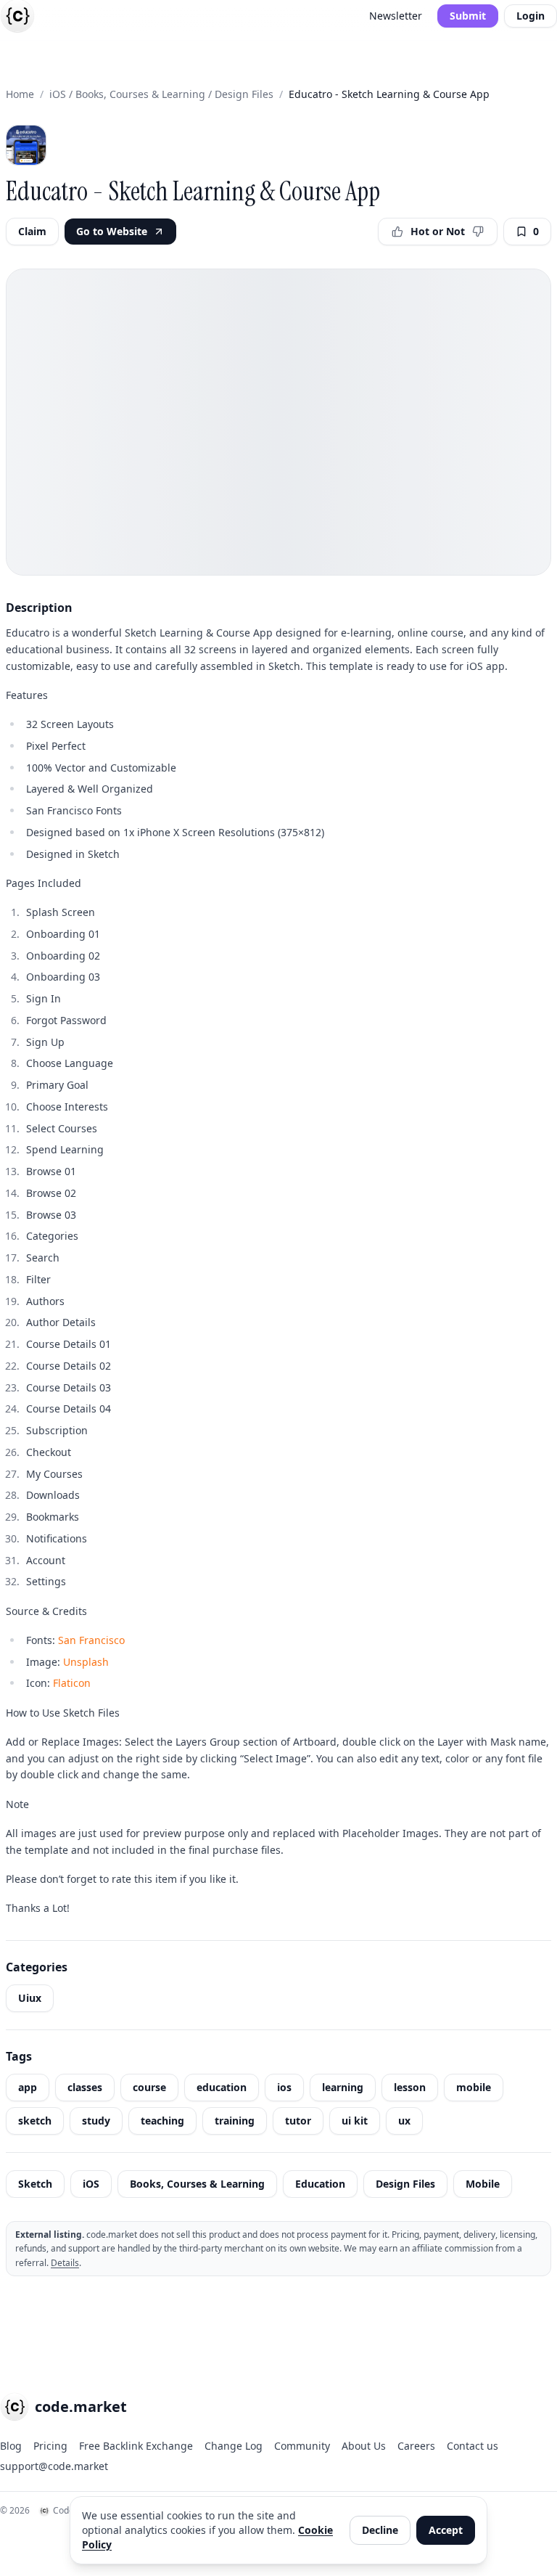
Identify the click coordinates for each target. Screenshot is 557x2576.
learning (343, 2087)
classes (85, 2087)
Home (20, 94)
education (222, 2087)
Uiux (30, 1998)
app (28, 2087)
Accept (446, 2530)
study (96, 2121)
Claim (32, 231)
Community (302, 2446)
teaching (162, 2121)
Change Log (234, 2446)
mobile (474, 2087)
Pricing (50, 2446)
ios (284, 2087)
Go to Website (112, 231)
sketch (35, 2121)
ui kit (355, 2121)
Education (320, 2184)
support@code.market (54, 2466)
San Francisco (91, 1640)
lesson (410, 2087)
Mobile (483, 2184)
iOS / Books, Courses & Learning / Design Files (161, 94)
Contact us (473, 2446)
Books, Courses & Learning (197, 2184)
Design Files (405, 2184)
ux (404, 2121)
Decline (380, 2530)
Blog (11, 2446)
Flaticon (72, 1683)
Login (531, 16)
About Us (364, 2446)
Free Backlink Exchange (136, 2446)
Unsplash (86, 1662)
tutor (298, 2121)
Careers (416, 2446)
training (235, 2121)
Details (65, 2263)
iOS (91, 2184)
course (149, 2087)
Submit (468, 16)
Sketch (35, 2184)
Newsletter (396, 16)
